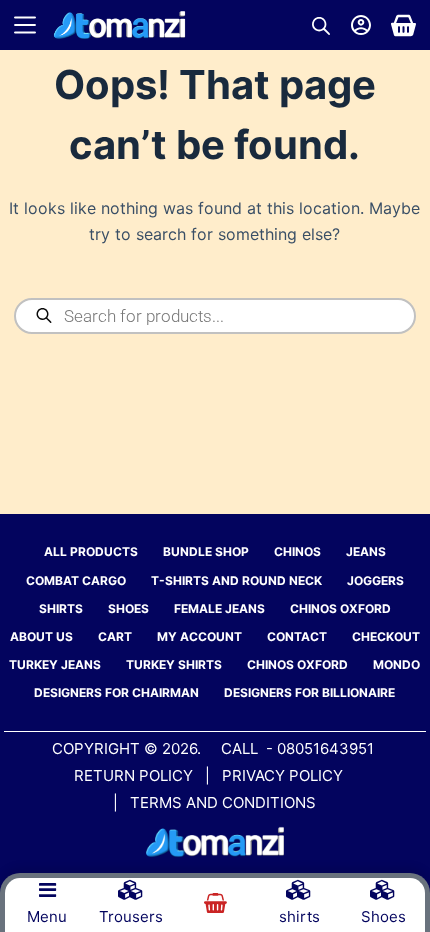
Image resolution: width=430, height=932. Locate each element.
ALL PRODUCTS (91, 551)
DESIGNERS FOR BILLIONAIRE (309, 692)
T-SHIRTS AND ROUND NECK (236, 580)
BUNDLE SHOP (206, 551)
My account (199, 636)
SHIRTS (61, 608)
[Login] (361, 25)
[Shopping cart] (403, 25)
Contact (297, 636)
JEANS (366, 551)
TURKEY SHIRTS (174, 664)
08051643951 (325, 748)
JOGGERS (375, 580)
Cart (115, 636)
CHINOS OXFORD (340, 608)
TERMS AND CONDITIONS (223, 802)
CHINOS (297, 551)
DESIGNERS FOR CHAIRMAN (116, 692)
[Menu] (25, 25)
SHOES (128, 608)
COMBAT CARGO (76, 580)
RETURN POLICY (133, 775)
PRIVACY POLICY (284, 775)
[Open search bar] (321, 25)
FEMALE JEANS (219, 608)
